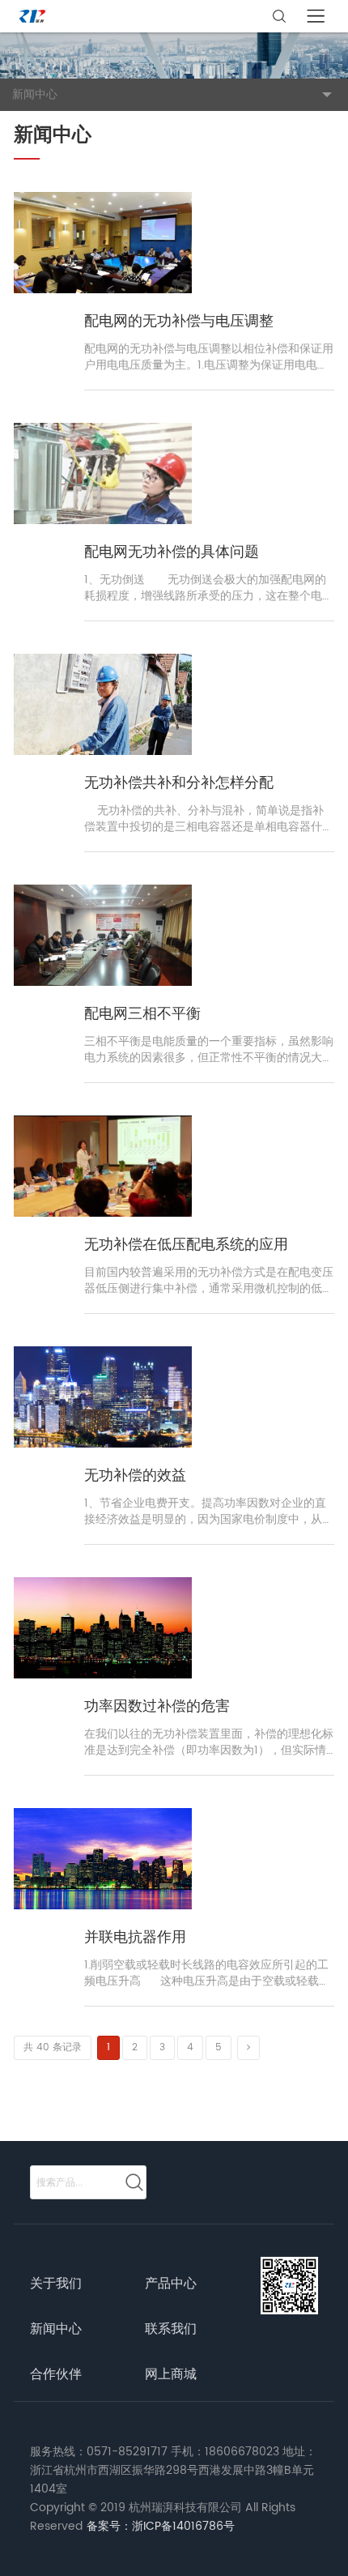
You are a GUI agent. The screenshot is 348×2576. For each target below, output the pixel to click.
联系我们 (171, 2329)
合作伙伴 (56, 2374)
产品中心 (171, 2284)
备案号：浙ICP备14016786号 (161, 2526)
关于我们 (56, 2284)
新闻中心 (56, 2329)
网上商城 (171, 2374)
